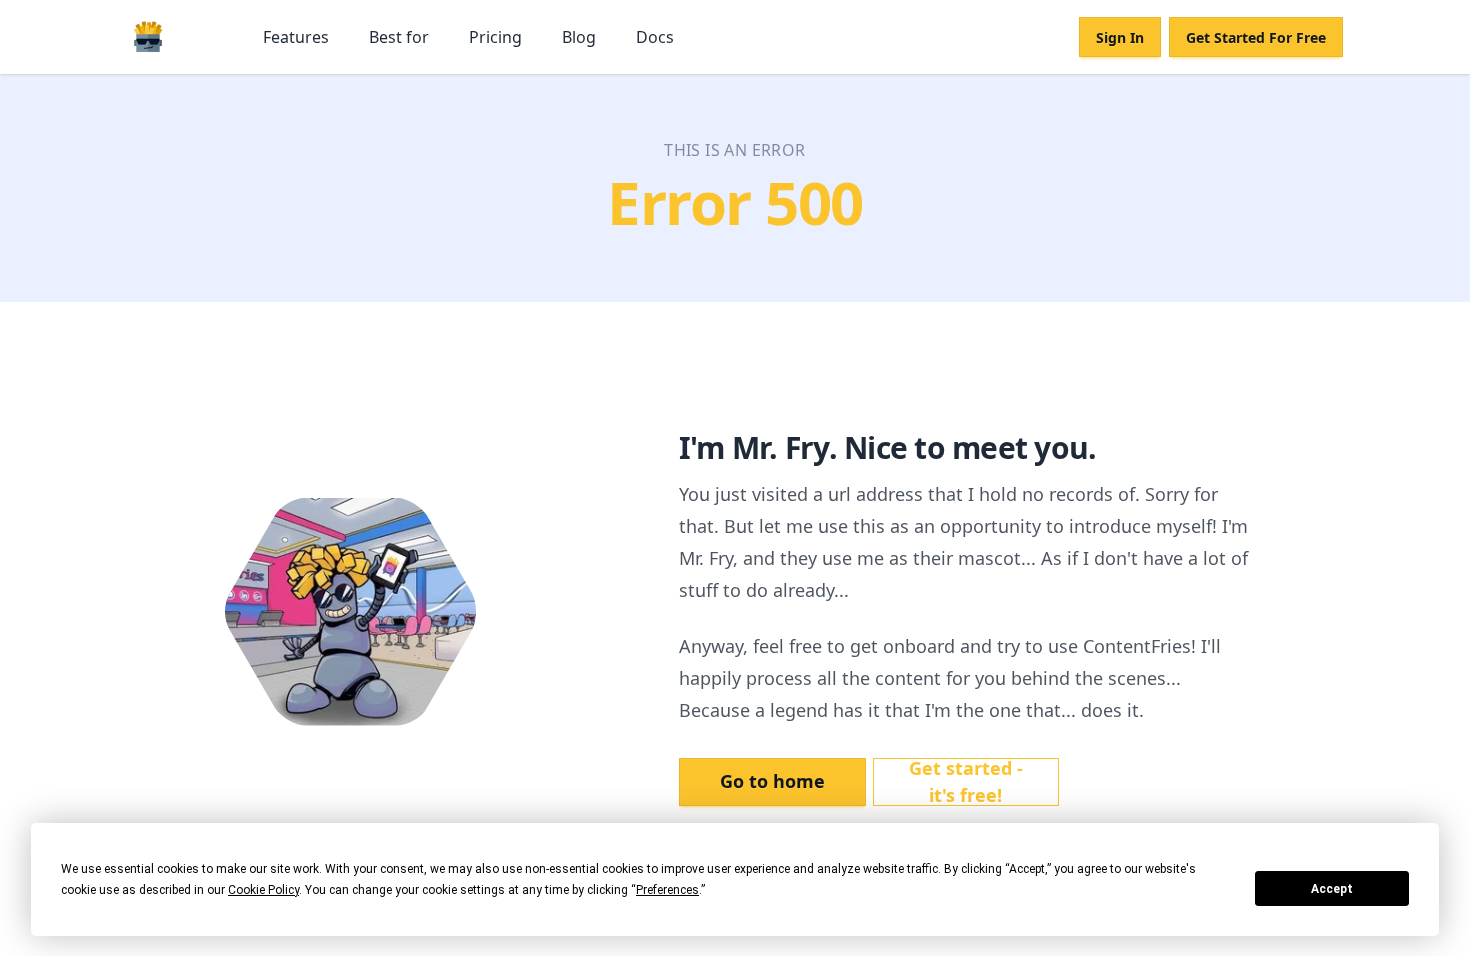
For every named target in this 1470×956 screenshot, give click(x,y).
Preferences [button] (667, 890)
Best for (399, 37)
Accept (1332, 889)
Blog (579, 37)
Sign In (1120, 37)
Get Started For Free (1256, 37)
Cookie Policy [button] (263, 890)
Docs (655, 37)
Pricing (495, 37)
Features (296, 37)
